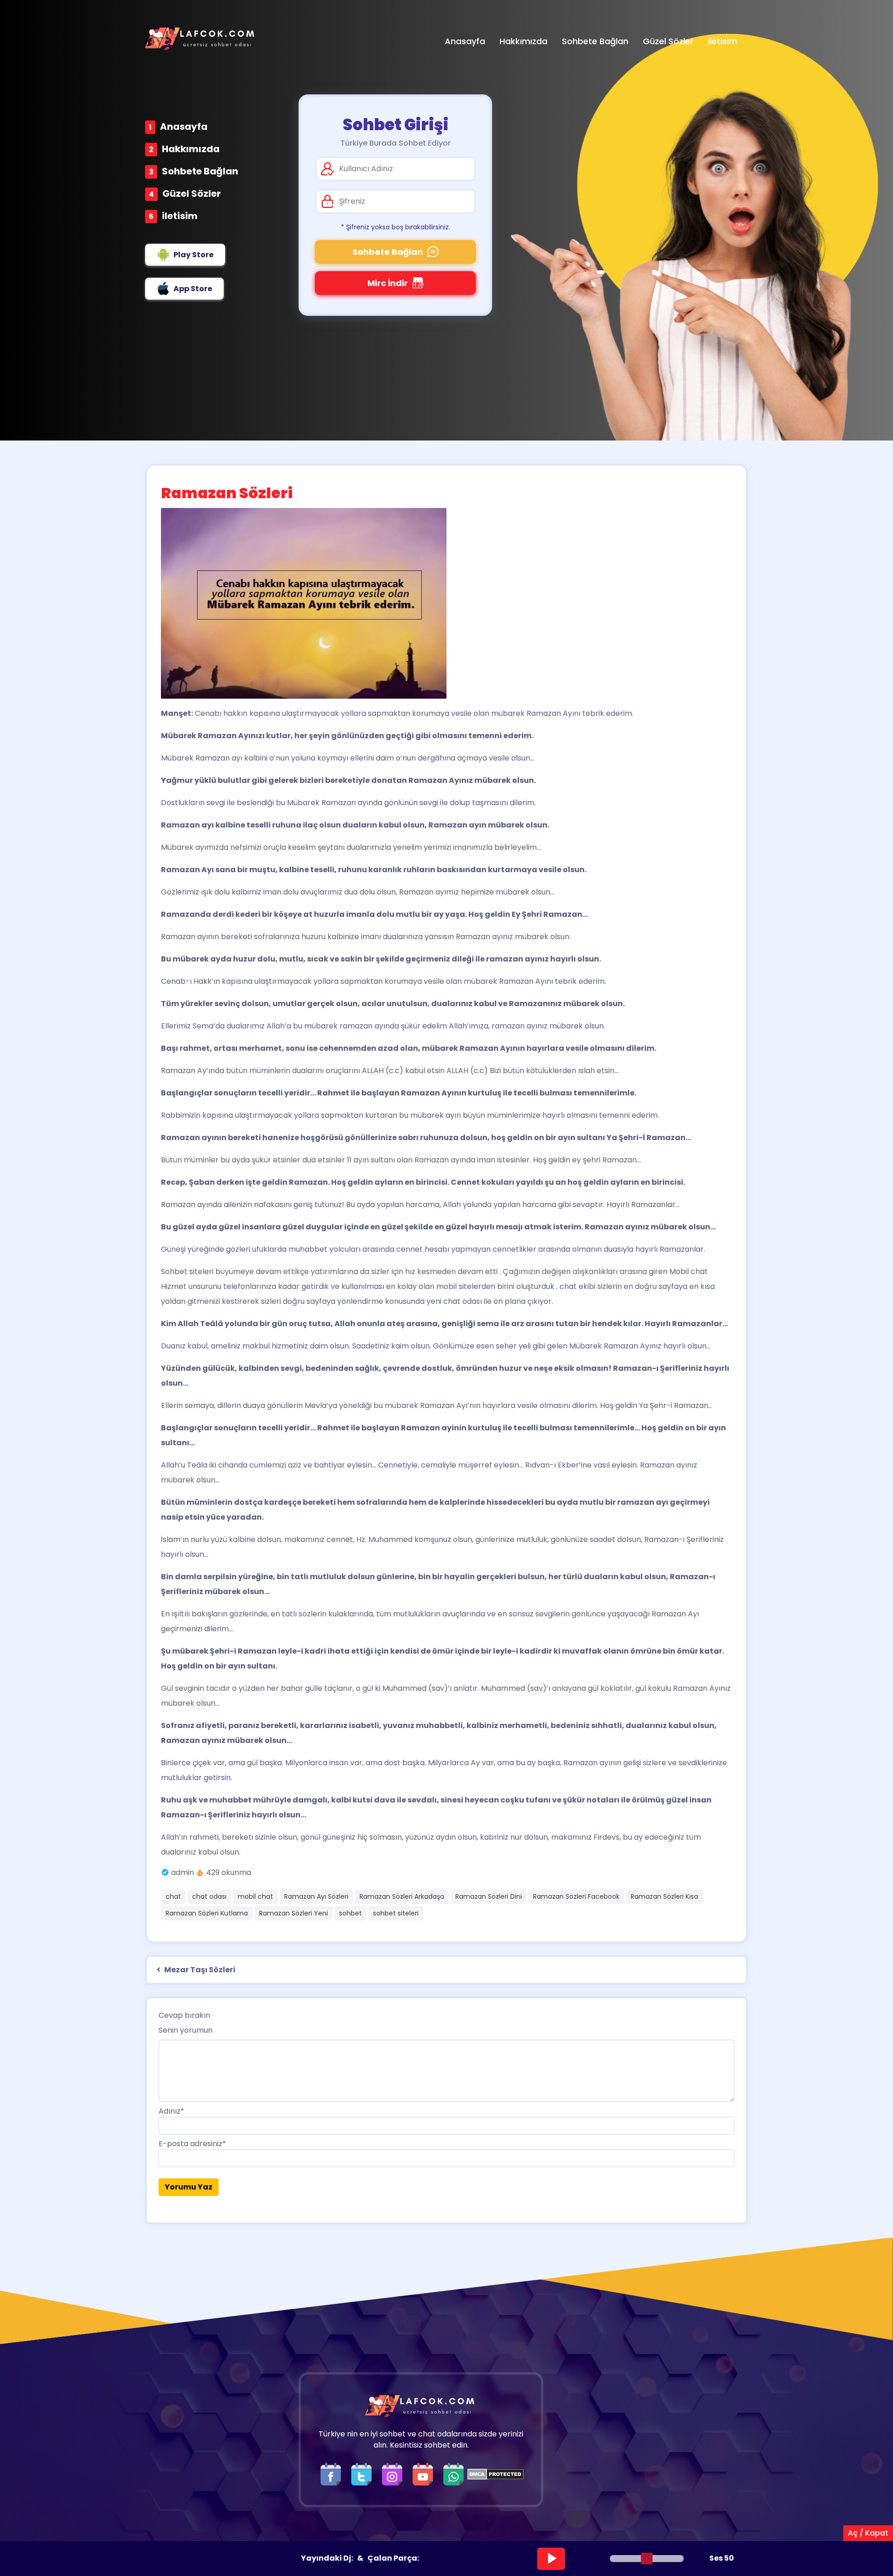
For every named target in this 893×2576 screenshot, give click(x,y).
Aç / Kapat (868, 2533)
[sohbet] (201, 38)
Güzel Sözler (192, 194)
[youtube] (425, 2474)
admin (183, 1872)
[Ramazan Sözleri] (446, 603)
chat (173, 1896)
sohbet (350, 1913)
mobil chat (255, 1896)
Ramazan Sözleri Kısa (664, 1896)
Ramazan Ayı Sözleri (316, 1896)
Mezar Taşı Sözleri (199, 1970)
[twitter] (364, 2474)
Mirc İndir (388, 283)
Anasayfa (184, 127)
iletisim (180, 216)
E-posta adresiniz (192, 2144)
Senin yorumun (186, 2030)
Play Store (193, 255)
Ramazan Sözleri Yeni (293, 1913)
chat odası (209, 1896)
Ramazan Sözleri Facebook (576, 1896)
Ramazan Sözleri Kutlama (207, 1913)
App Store (193, 289)
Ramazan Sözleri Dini (489, 1896)
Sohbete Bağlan (200, 171)
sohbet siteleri (396, 1913)
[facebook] (333, 2474)
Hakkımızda (191, 149)
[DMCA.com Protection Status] (496, 2474)
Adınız (171, 2111)
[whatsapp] (453, 2474)
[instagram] (394, 2474)
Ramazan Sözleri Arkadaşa (402, 1896)
